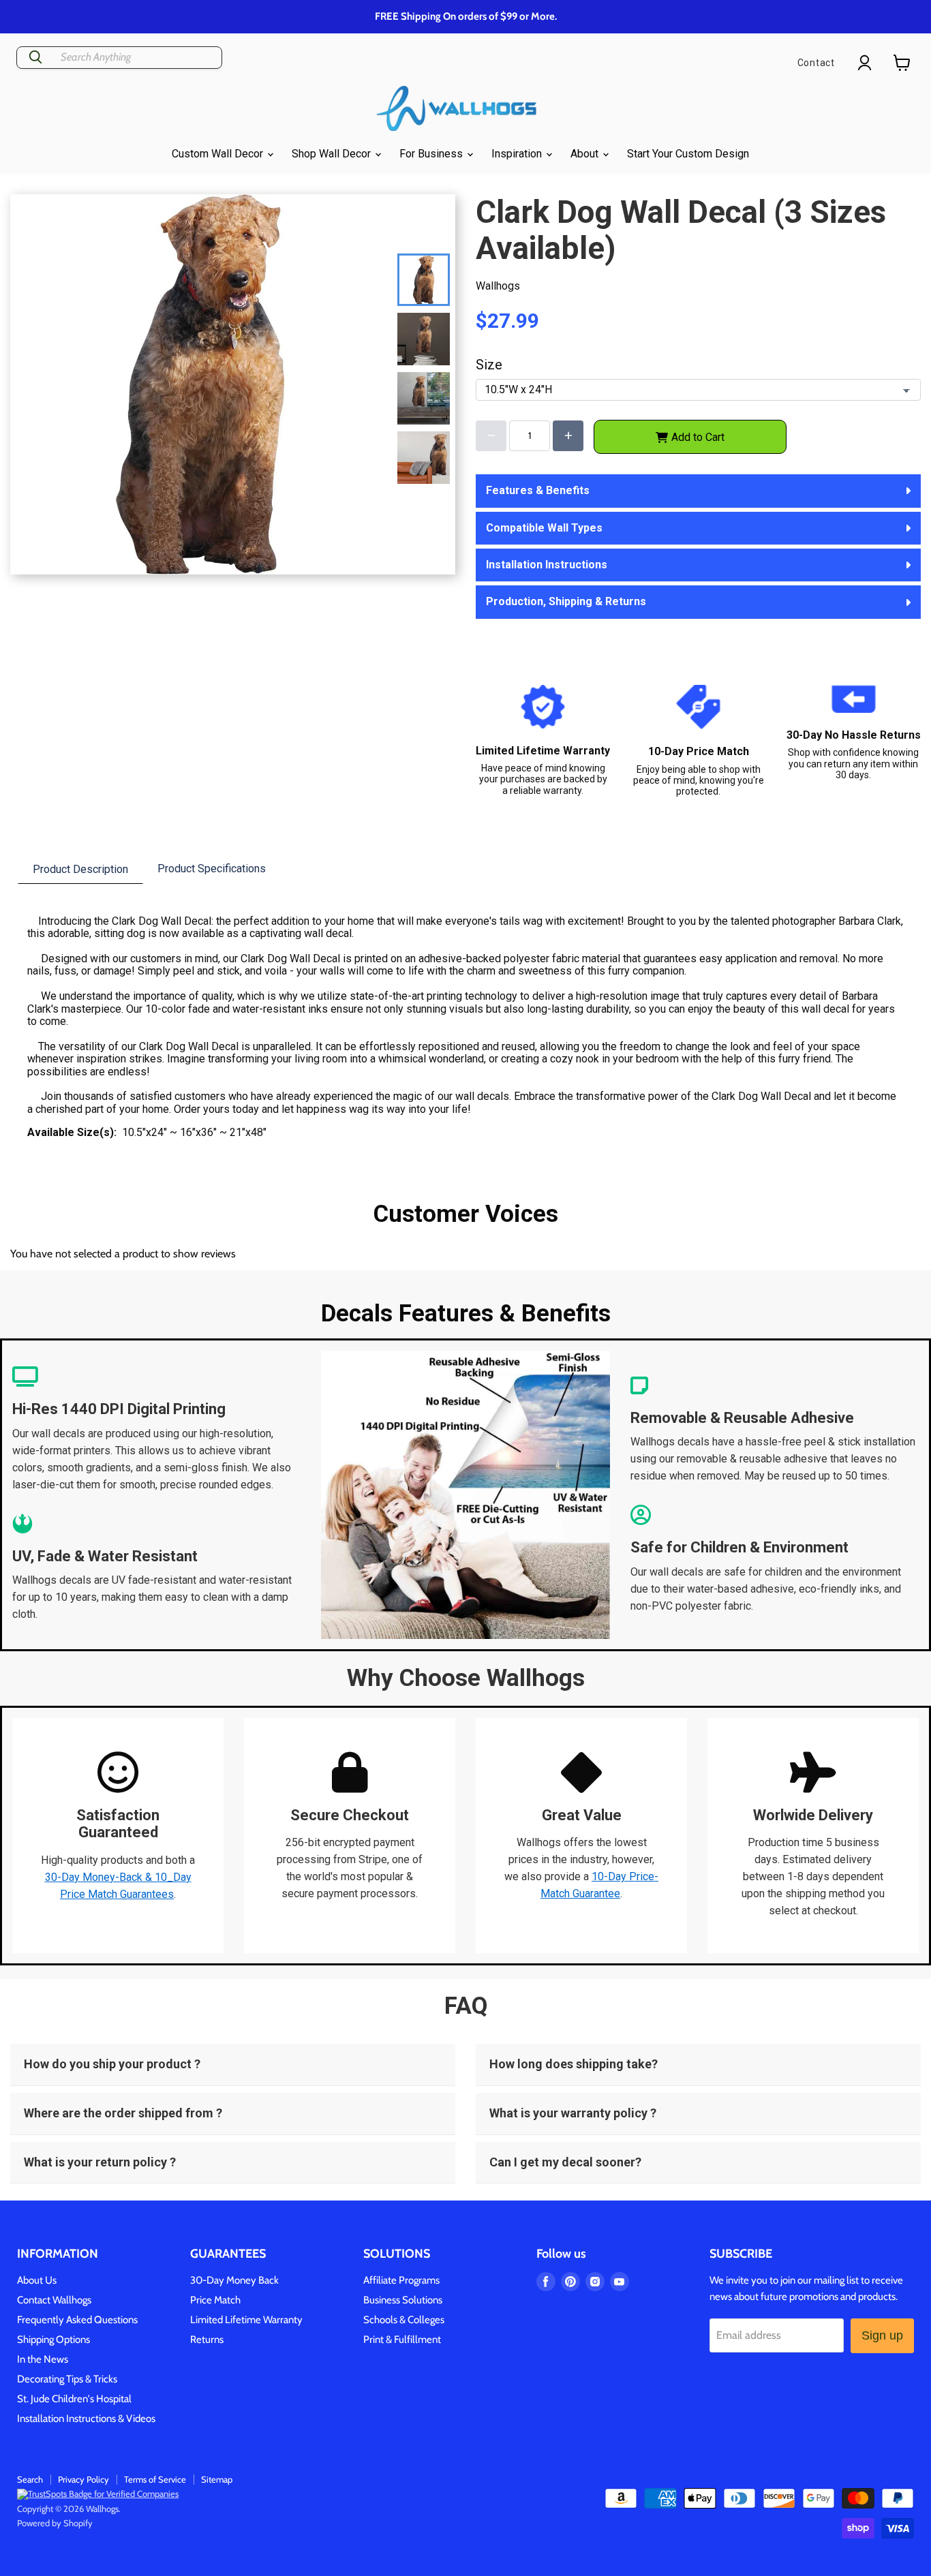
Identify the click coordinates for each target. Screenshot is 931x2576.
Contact (816, 63)
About (586, 154)
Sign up (882, 2335)
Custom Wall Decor (219, 154)
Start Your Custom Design (688, 154)
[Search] (35, 58)
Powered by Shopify (55, 2523)
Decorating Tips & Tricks (67, 2379)
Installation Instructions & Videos (86, 2419)
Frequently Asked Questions (77, 2320)
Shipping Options (54, 2340)
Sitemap (217, 2479)
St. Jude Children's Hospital (74, 2399)
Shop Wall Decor (333, 154)
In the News (43, 2359)
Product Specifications (212, 869)
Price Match (215, 2300)
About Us (37, 2280)
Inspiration (518, 154)
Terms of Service (155, 2479)
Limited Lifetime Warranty (246, 2320)
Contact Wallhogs (54, 2300)
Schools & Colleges (404, 2320)
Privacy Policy (83, 2479)
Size (489, 365)
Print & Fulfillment (402, 2340)
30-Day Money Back (234, 2280)
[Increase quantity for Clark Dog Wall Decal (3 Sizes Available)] (568, 436)
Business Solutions (403, 2300)
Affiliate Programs (401, 2280)
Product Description (80, 869)
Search (30, 2479)
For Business (432, 154)
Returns (207, 2340)
